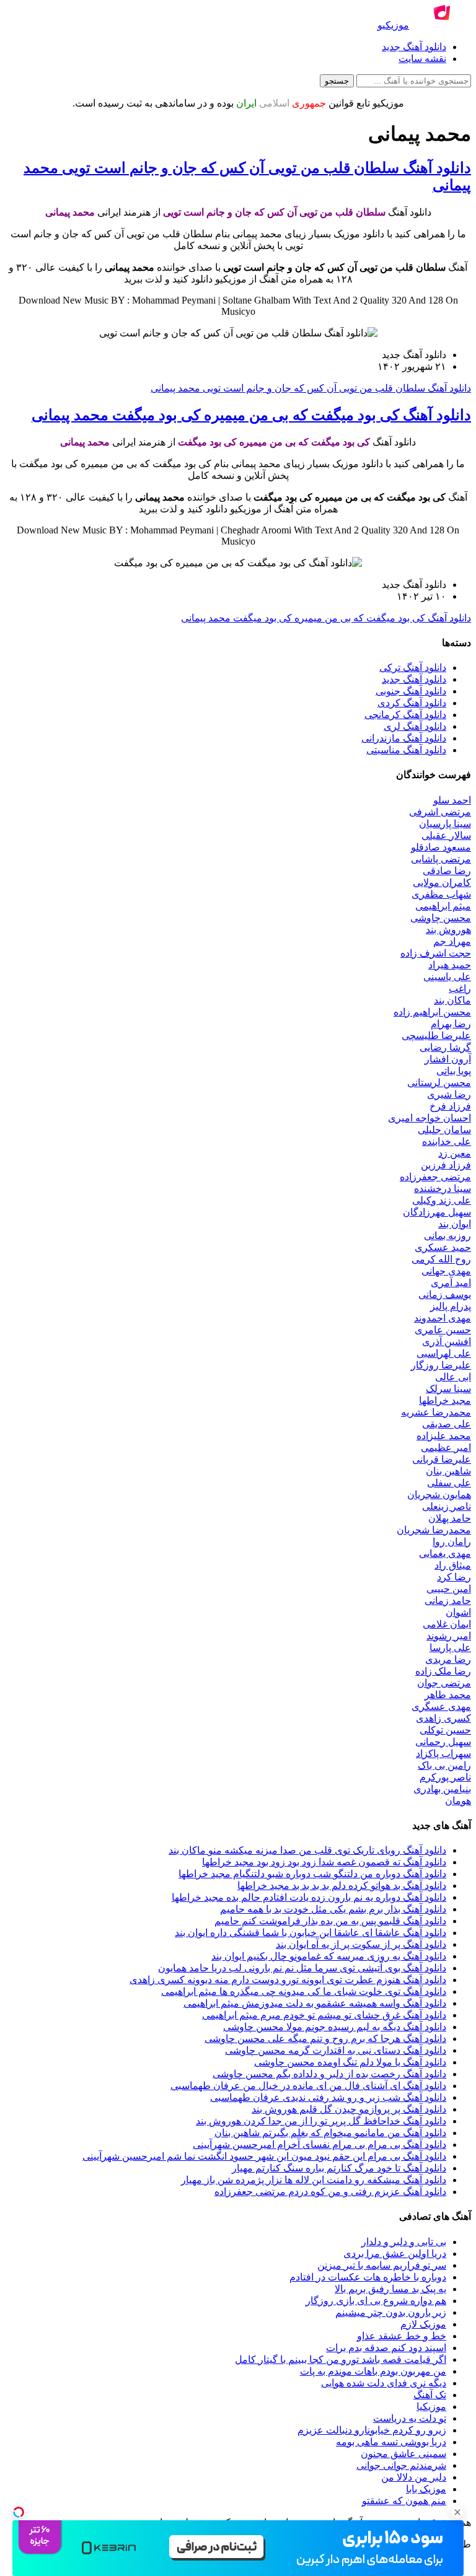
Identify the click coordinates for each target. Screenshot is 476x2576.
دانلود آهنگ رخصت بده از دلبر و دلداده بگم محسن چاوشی (329, 2074)
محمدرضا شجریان (434, 1530)
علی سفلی (449, 1483)
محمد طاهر (448, 1695)
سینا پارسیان (445, 824)
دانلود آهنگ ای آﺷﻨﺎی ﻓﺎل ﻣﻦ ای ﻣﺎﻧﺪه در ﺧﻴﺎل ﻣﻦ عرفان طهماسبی (308, 2086)
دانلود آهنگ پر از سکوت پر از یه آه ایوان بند (361, 1944)
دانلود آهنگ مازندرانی (404, 738)
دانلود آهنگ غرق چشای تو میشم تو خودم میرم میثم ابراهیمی (324, 2015)
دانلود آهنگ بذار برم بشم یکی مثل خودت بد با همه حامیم (333, 1909)
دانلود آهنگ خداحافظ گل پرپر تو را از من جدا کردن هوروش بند (321, 2121)
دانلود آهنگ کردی (412, 703)
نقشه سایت (422, 59)
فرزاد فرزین (446, 1165)
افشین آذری (447, 1342)
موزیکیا (431, 2407)
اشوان (458, 1612)
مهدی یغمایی (445, 1553)
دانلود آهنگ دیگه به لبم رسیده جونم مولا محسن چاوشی (335, 2027)
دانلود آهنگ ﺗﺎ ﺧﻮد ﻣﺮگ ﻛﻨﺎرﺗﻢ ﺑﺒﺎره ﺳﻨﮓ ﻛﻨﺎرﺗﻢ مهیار (339, 2168)
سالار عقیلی (446, 835)
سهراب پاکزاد (443, 1754)
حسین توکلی (445, 1730)
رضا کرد (454, 1577)
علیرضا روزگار (441, 1365)
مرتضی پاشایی (441, 859)
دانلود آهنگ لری (415, 726)
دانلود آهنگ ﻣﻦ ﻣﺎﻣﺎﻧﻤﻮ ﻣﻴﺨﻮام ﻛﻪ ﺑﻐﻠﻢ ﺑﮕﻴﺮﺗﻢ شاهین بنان (330, 2133)
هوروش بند (448, 930)
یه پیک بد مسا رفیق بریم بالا (390, 2289)
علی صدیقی (447, 1424)
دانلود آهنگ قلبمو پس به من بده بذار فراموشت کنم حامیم (330, 1921)
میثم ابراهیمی (443, 906)
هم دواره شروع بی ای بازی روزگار (376, 2301)
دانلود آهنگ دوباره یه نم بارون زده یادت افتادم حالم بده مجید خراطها (309, 1897)
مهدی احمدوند (443, 1318)
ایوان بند (455, 1224)
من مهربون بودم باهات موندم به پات (373, 2371)
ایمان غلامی (447, 1624)
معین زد (455, 1153)
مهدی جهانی (446, 1271)
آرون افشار (448, 1059)
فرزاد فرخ (450, 1106)
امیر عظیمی (446, 1448)
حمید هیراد (450, 965)
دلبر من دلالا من (414, 2477)
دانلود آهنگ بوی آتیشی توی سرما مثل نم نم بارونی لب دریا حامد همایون (302, 1968)
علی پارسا (450, 1648)
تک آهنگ (430, 2395)
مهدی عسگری (441, 1706)
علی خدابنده (447, 1141)
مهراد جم (452, 941)
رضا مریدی (448, 1659)
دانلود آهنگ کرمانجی (405, 715)
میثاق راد (453, 1565)
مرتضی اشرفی (440, 812)
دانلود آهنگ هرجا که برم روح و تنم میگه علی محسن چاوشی (325, 2039)
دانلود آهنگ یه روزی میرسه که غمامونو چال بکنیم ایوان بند (329, 1956)
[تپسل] (19, 2512)
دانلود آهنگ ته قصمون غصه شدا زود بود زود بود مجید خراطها (324, 1862)
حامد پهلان (450, 1518)
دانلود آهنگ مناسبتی (406, 750)
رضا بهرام (451, 1024)
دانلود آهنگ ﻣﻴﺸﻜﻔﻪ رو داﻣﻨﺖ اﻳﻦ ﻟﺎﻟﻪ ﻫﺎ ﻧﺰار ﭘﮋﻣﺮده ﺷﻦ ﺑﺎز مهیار (314, 2180)
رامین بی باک (444, 1765)
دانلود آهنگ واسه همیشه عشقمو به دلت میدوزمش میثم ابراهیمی (315, 2003)
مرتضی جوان (444, 1683)
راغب (460, 988)
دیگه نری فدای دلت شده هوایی (384, 2383)
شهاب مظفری (441, 894)
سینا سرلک (448, 1389)
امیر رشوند (449, 1636)
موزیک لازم (423, 2324)
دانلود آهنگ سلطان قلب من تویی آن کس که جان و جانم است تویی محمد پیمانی (311, 388)
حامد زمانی (448, 1601)
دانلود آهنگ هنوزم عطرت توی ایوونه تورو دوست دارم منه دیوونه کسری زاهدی (288, 1980)
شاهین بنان (448, 1471)
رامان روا (452, 1542)
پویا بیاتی (454, 1071)
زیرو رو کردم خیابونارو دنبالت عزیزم (372, 2430)
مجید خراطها (445, 1400)
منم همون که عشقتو (404, 2501)
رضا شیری (449, 1094)
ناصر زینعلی (447, 1506)
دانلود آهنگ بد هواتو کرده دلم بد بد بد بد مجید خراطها (342, 1886)
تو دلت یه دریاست (410, 2418)
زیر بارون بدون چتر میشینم (391, 2312)
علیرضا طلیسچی (436, 1036)
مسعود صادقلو (441, 847)
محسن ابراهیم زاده (432, 1012)
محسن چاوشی (441, 918)
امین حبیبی (449, 1589)
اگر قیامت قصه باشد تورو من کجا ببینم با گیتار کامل (341, 2359)
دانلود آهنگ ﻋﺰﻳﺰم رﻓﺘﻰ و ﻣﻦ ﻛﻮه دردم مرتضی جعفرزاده (330, 2192)
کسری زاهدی (443, 1718)
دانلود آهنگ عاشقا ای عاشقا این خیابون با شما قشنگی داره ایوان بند (311, 1933)
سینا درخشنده (443, 1189)
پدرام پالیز (451, 1306)
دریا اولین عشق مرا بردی (395, 2254)
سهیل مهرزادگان (437, 1212)
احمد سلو (452, 800)
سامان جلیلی (444, 1130)
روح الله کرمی (441, 1259)
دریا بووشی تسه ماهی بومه (391, 2442)
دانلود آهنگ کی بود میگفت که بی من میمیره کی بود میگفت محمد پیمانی (251, 415)
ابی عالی (453, 1377)
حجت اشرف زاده (436, 953)
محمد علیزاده (444, 1436)
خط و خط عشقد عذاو (402, 2336)
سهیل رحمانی (443, 1742)
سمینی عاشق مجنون (403, 2454)
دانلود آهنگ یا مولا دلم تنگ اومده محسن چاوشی (350, 2062)
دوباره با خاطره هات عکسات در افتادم (368, 2277)
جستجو (337, 81)
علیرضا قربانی (442, 1459)
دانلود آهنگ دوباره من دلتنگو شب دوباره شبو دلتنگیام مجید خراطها (312, 1874)
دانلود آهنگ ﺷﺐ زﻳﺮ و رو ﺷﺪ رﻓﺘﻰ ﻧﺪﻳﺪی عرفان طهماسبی (328, 2097)
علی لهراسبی (444, 1353)
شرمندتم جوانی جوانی (401, 2465)
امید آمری (451, 1283)
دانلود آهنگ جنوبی (411, 691)
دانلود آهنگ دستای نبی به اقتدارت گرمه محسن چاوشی (336, 2050)
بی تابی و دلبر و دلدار (404, 2242)
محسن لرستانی (439, 1083)
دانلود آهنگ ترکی (413, 668)
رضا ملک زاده (443, 1671)
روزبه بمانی (447, 1236)
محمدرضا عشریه (436, 1412)
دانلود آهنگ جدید (414, 47)
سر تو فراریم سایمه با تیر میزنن (382, 2265)
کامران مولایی (442, 883)
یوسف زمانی (445, 1295)
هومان (458, 1801)
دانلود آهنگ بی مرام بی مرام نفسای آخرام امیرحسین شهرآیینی (320, 2144)
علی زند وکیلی (442, 1200)
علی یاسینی (447, 977)
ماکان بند (452, 1000)
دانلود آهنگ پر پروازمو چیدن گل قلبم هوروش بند (349, 2109)
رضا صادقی (447, 871)
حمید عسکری (443, 1247)
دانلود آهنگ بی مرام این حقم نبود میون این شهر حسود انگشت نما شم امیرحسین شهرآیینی (264, 2156)
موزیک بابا (426, 2489)
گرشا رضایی (445, 1047)
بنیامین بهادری (442, 1789)
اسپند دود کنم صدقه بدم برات (386, 2348)
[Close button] (457, 2512)
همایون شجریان (439, 1495)
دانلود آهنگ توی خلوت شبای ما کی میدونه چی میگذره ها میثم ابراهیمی (304, 1991)
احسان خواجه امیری (430, 1118)
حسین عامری (443, 1330)
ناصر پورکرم (445, 1777)
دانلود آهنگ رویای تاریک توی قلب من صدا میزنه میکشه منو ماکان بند (307, 1850)
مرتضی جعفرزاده (435, 1177)
